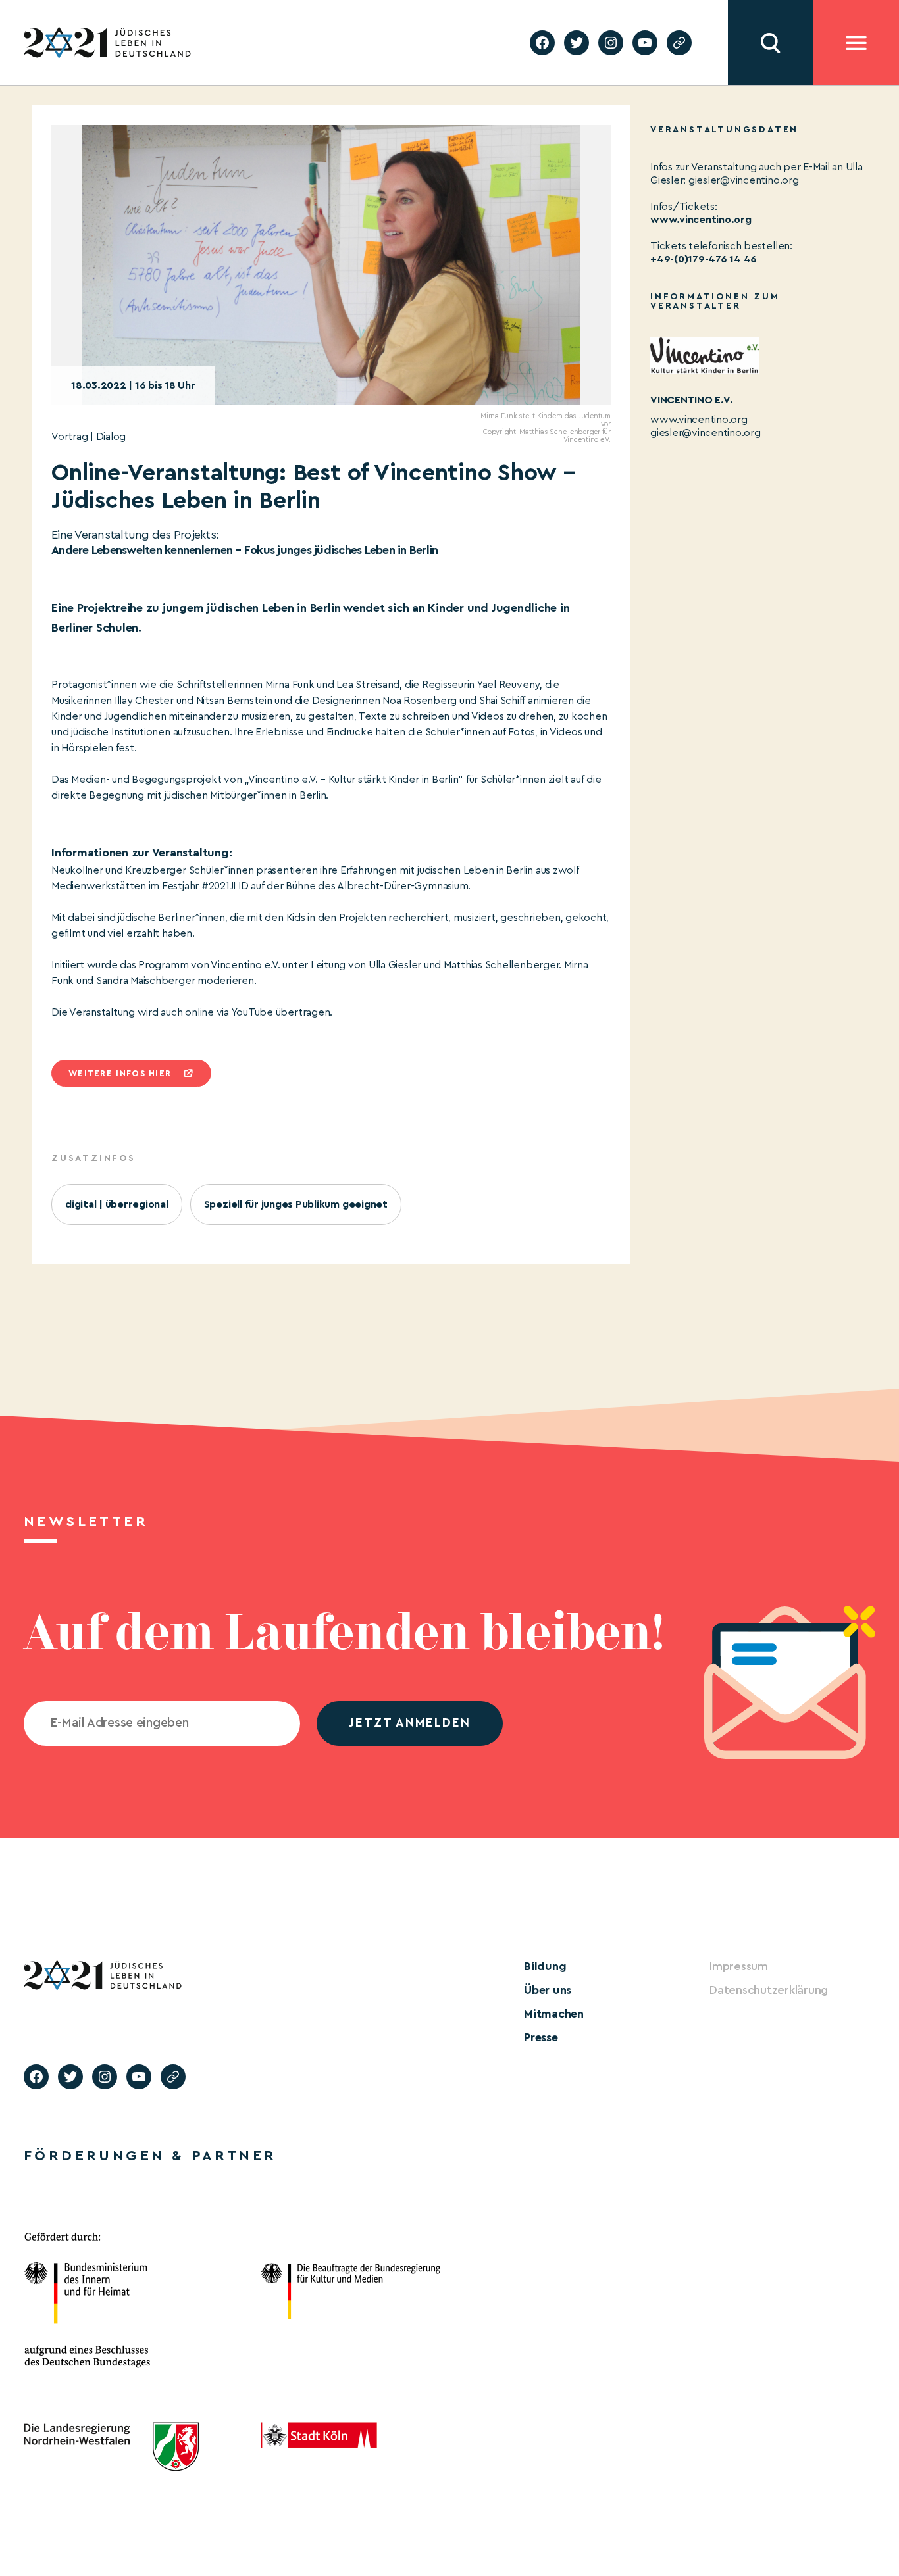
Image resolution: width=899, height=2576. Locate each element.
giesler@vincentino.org (706, 433)
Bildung (545, 1966)
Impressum (739, 1966)
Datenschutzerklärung (769, 1990)
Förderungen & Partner (150, 2156)
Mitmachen (554, 2014)
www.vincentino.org (701, 220)
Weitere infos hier (120, 1073)
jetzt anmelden (410, 1723)
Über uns (548, 1990)
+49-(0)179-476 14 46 (704, 259)
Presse (541, 2037)
